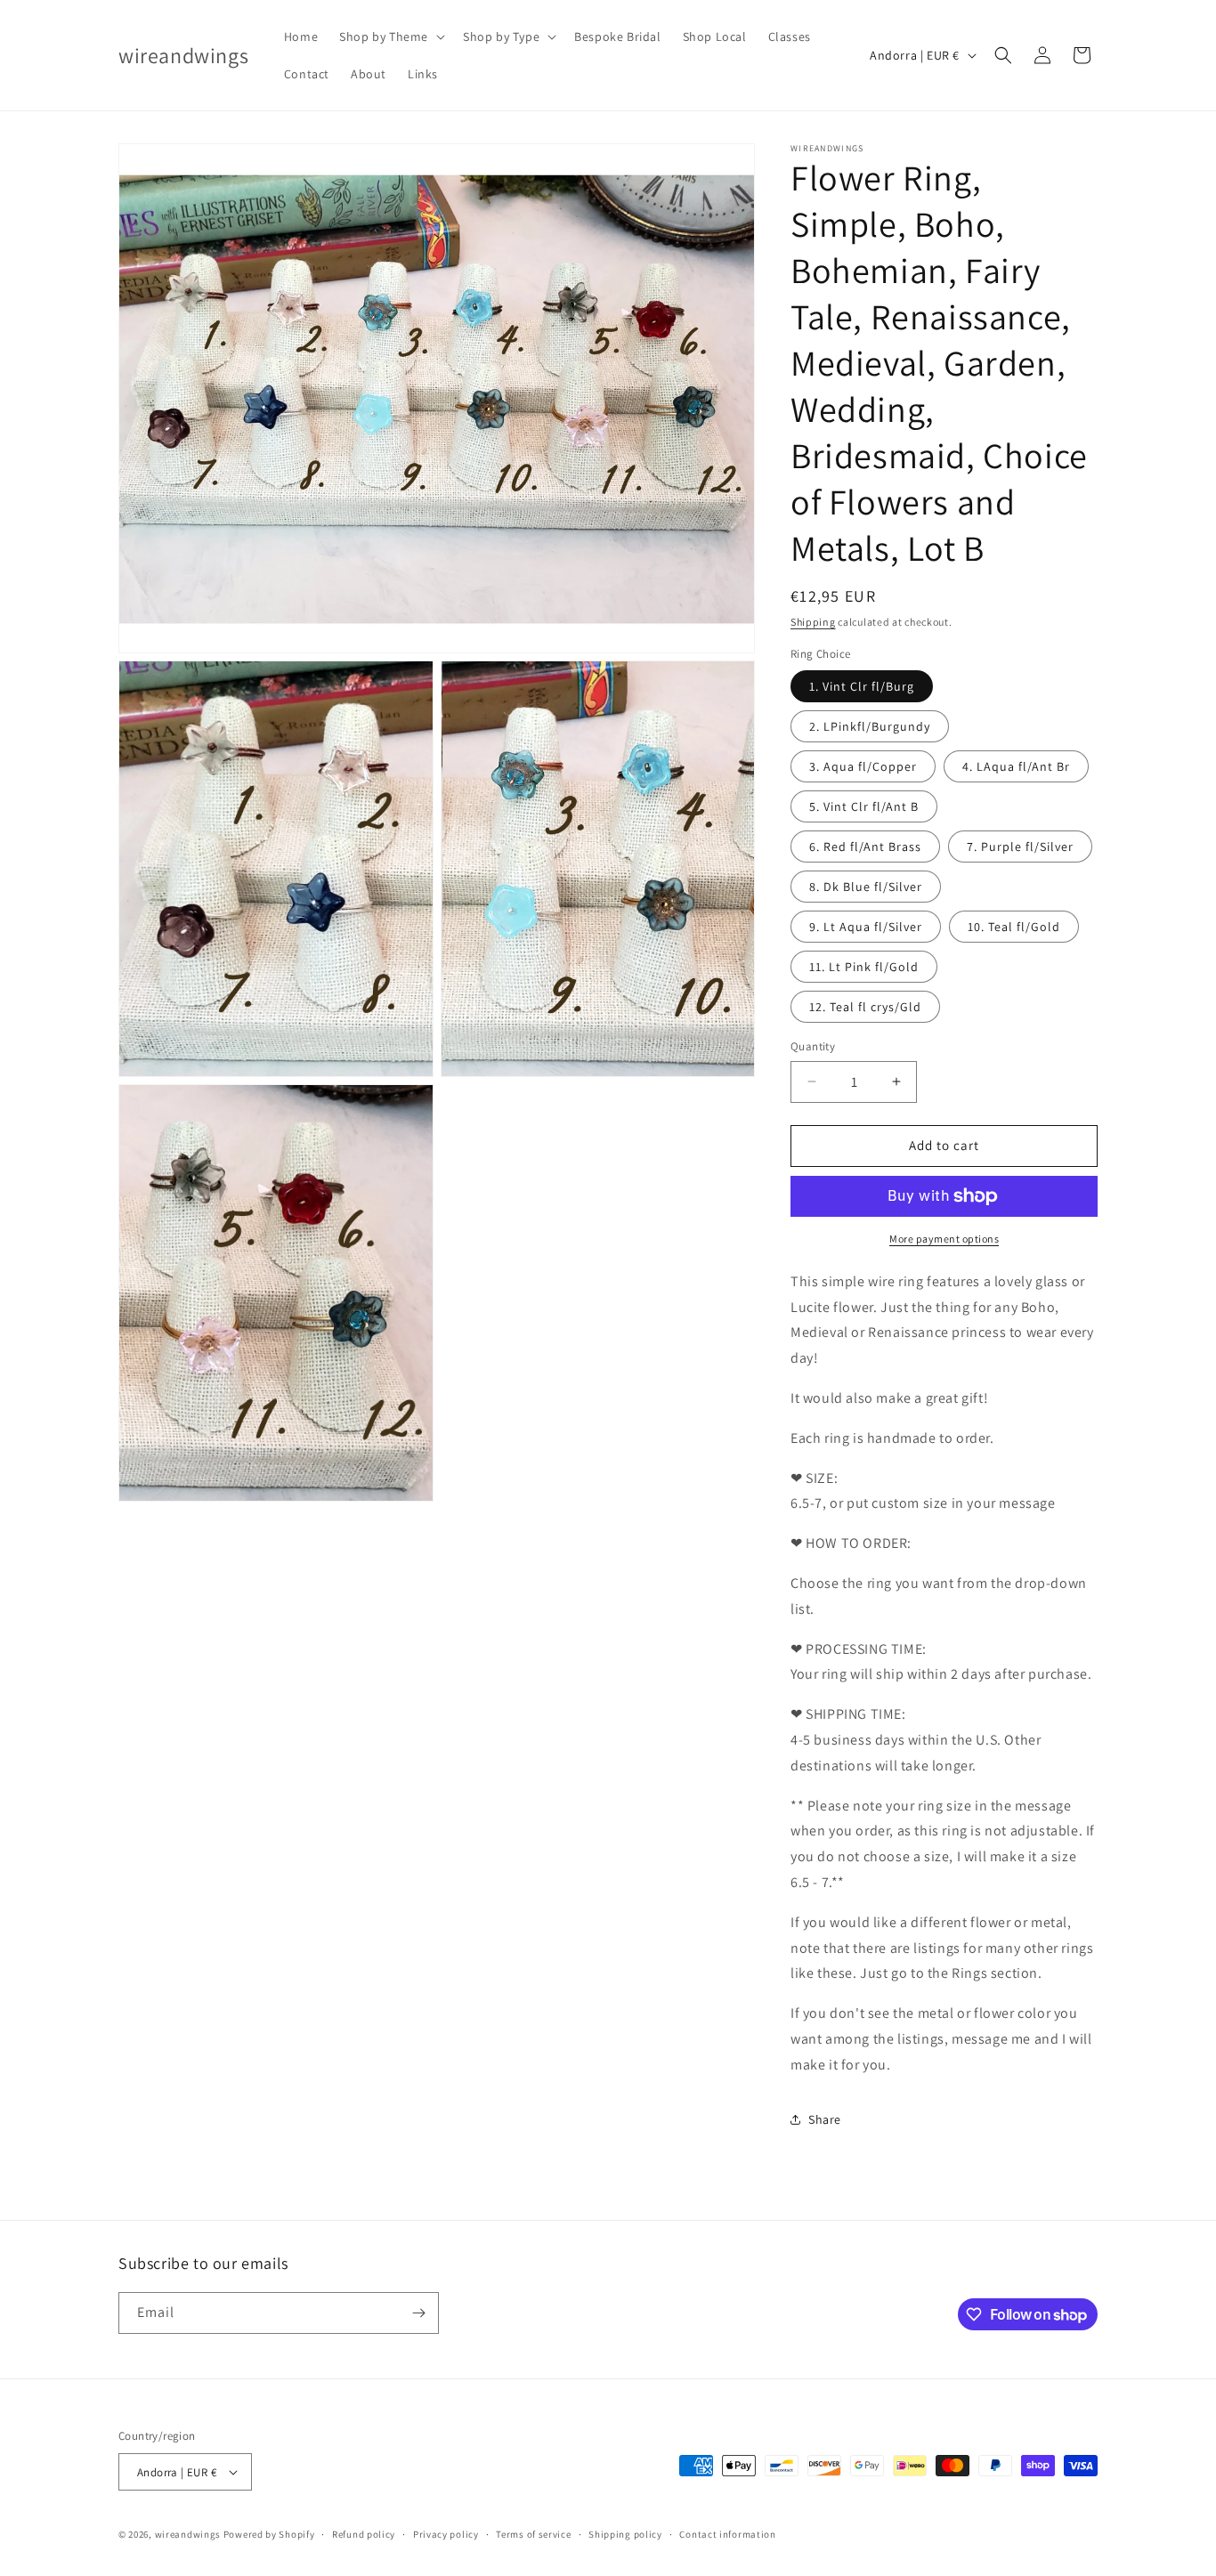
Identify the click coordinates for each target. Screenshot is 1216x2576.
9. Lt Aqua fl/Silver (866, 927)
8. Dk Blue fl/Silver (866, 887)
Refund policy (364, 2534)
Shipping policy (625, 2534)
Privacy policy (446, 2534)
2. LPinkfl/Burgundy (870, 726)
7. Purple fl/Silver (1020, 847)
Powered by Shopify (269, 2534)
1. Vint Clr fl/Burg (862, 686)
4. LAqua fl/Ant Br (1016, 766)
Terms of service (533, 2534)
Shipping (813, 622)
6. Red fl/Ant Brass (865, 847)
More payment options (944, 1239)
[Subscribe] (418, 2313)
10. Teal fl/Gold (1014, 927)
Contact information (727, 2534)
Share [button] (825, 2119)
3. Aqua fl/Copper (863, 766)
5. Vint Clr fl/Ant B (864, 806)
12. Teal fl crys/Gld (865, 1007)
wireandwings (188, 2534)
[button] (390, 36)
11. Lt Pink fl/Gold (864, 967)
